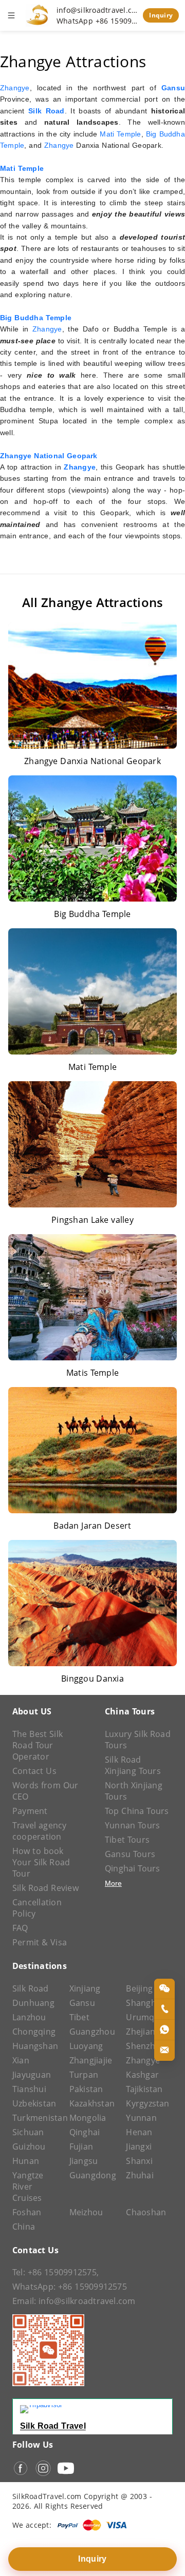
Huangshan (35, 2046)
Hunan (26, 2161)
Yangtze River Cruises (28, 2187)
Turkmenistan (36, 2118)
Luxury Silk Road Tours (138, 1740)
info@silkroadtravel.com (98, 10)
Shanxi (139, 2161)
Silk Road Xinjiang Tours (133, 1765)
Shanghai (144, 2003)
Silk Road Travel (53, 2426)
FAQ (20, 1928)
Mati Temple (120, 134)
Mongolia (88, 2118)
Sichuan (28, 2132)
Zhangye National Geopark (49, 456)
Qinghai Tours (133, 1868)
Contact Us (34, 1771)
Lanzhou (29, 2017)
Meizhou (86, 2212)
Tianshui (29, 2089)
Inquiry (161, 15)
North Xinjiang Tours (134, 1791)
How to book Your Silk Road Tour (41, 1862)
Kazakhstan (92, 2103)
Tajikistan (144, 2089)
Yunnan (141, 2118)
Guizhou (29, 2146)
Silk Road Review (45, 1888)
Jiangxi (139, 2146)
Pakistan (86, 2089)
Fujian (81, 2146)
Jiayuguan (32, 2075)
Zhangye (15, 88)
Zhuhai (140, 2175)
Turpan (84, 2075)
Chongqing (34, 2032)
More (113, 1883)
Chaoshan (146, 2212)
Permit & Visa (40, 1942)
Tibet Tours (127, 1840)
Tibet (79, 2017)
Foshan (27, 2212)
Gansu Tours (130, 1854)
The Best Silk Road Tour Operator (38, 1745)
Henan (139, 2132)
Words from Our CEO (45, 1791)
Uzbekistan (34, 2103)
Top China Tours (137, 1811)
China (24, 2227)
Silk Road (31, 1988)
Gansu (82, 2003)
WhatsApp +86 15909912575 (98, 21)
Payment (30, 1811)
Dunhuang (33, 2003)
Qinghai (85, 2132)
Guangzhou (92, 2032)
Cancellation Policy (37, 1908)
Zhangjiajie (91, 2060)
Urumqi (141, 2017)
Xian (21, 2060)
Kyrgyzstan (147, 2103)
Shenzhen (145, 2046)
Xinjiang (85, 1988)
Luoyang (86, 2046)
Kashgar (142, 2075)
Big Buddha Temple (36, 318)
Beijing (139, 1988)
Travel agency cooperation (40, 1831)
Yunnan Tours (132, 1825)
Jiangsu (84, 2161)
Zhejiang (143, 2032)
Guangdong (93, 2175)
